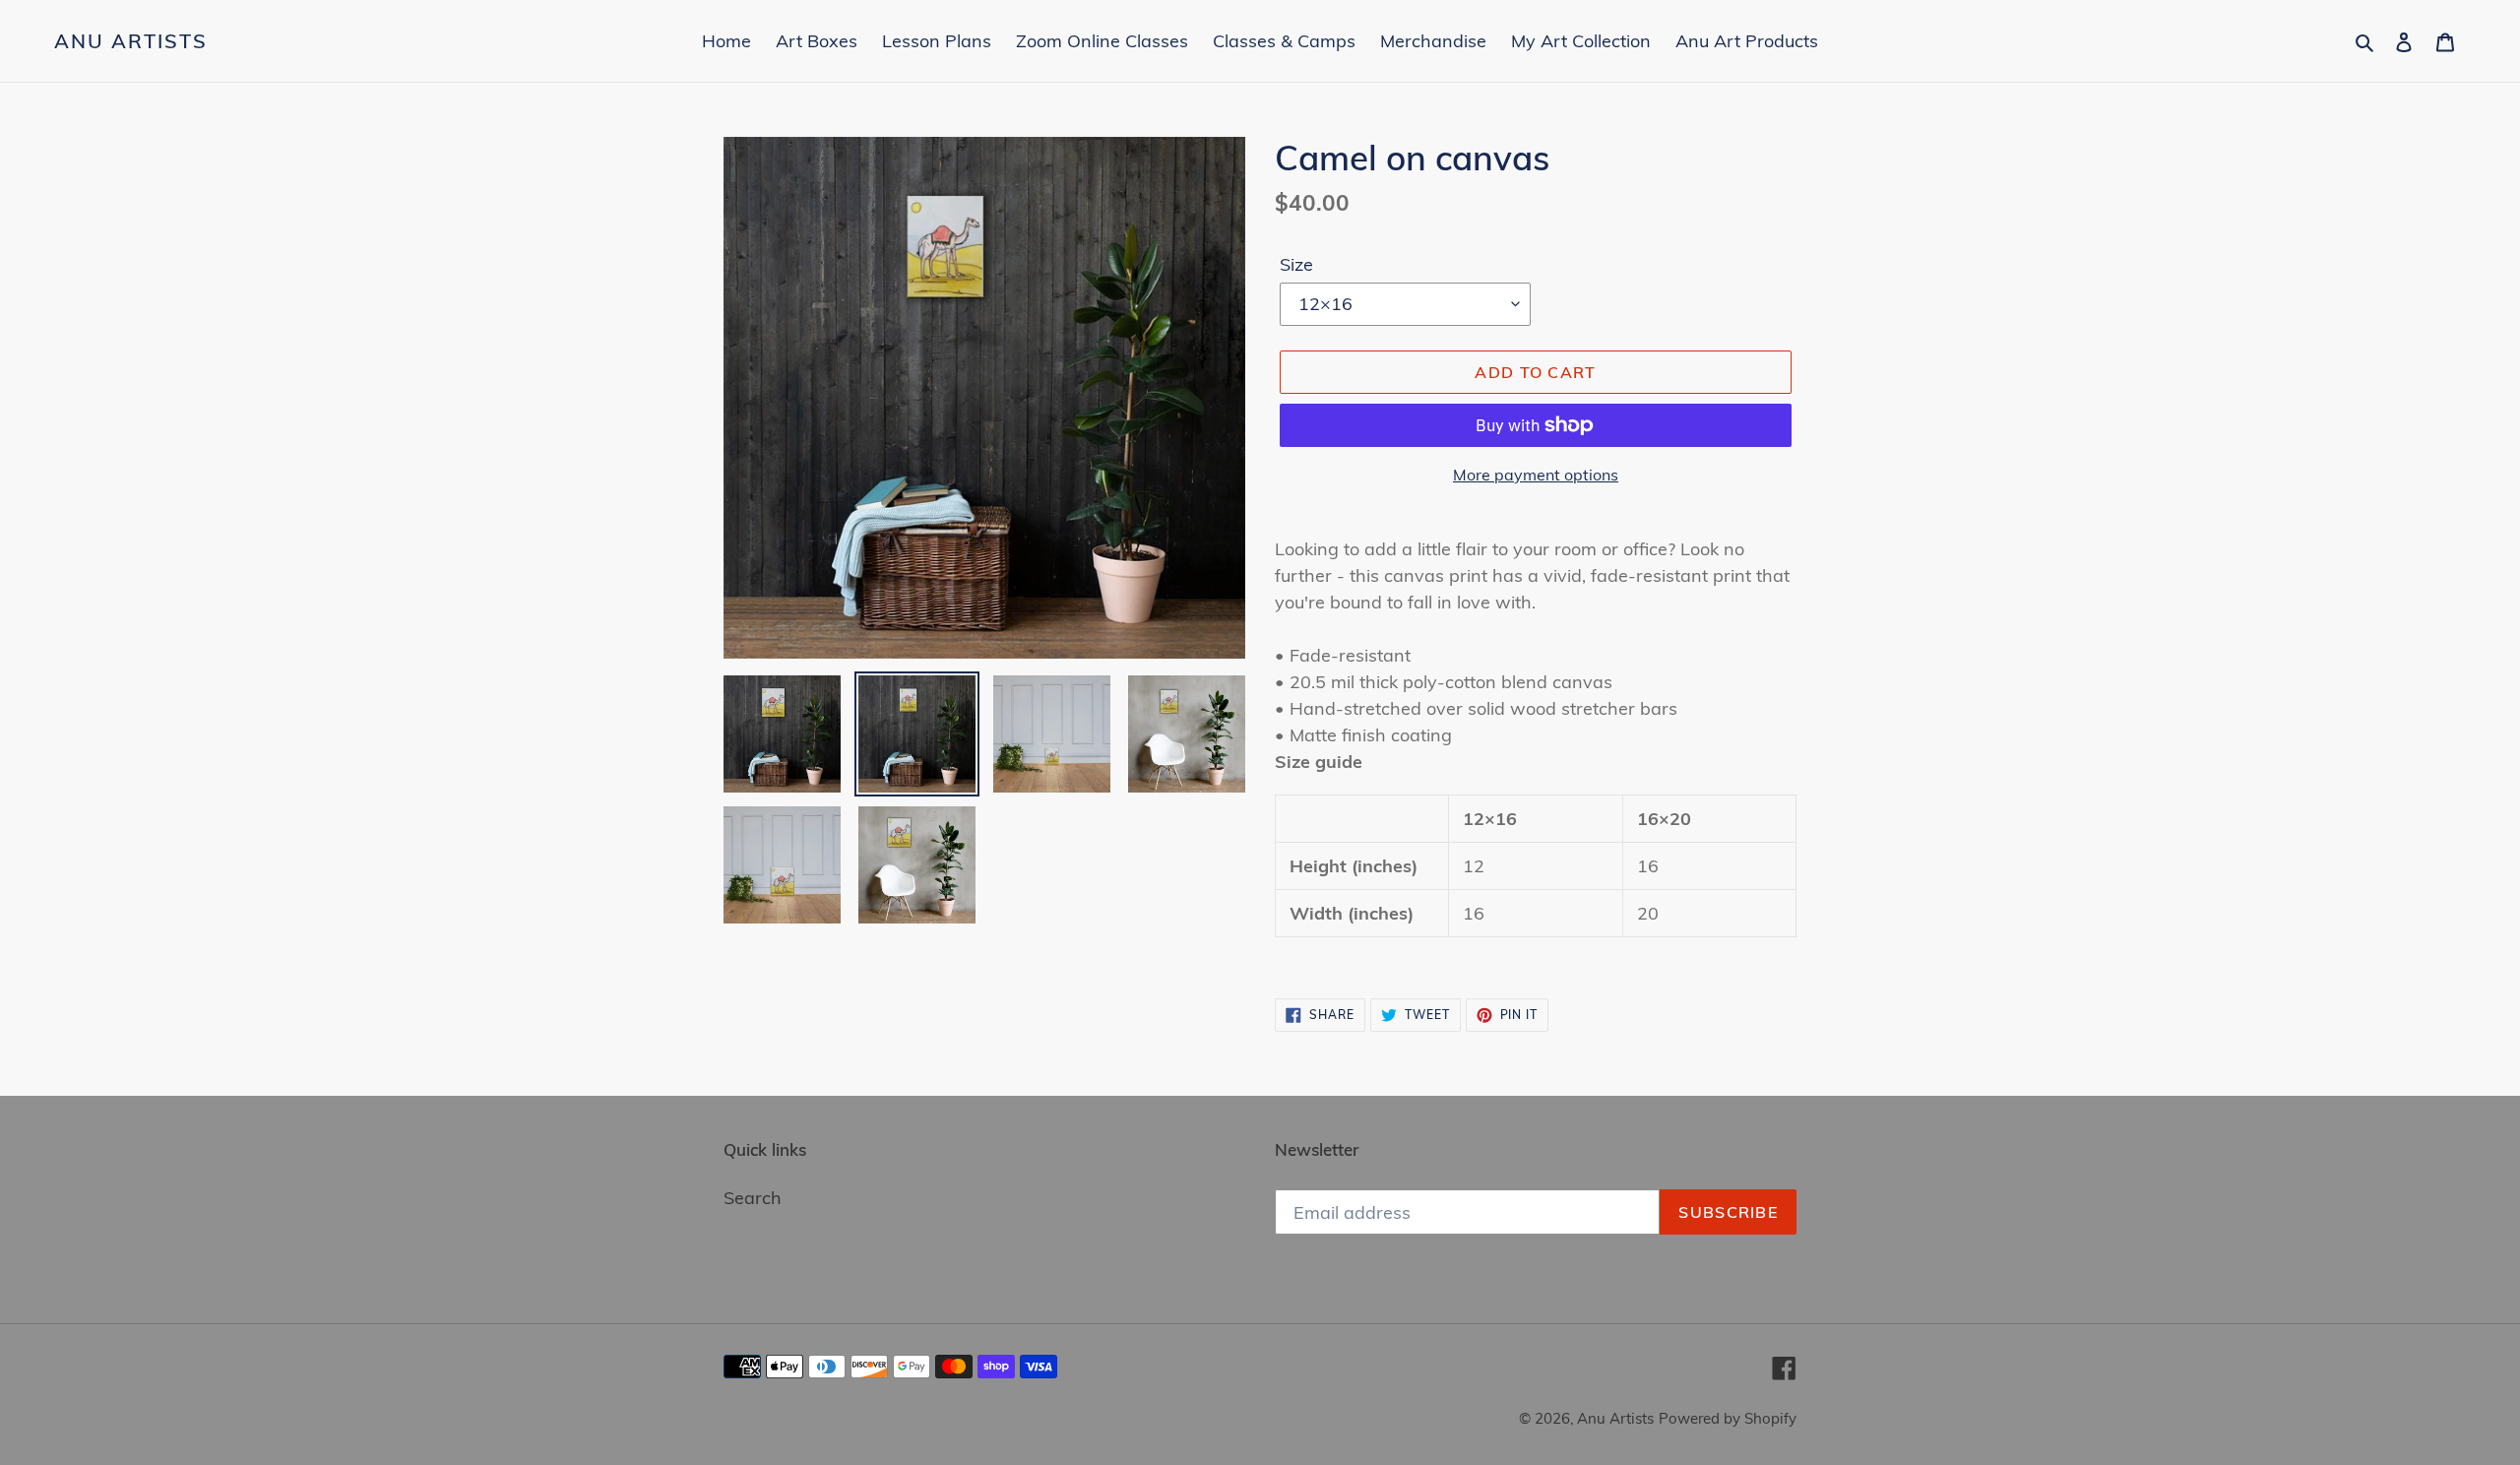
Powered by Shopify (1728, 1418)
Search (753, 1198)
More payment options (1536, 475)
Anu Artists (131, 41)
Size (1296, 264)
